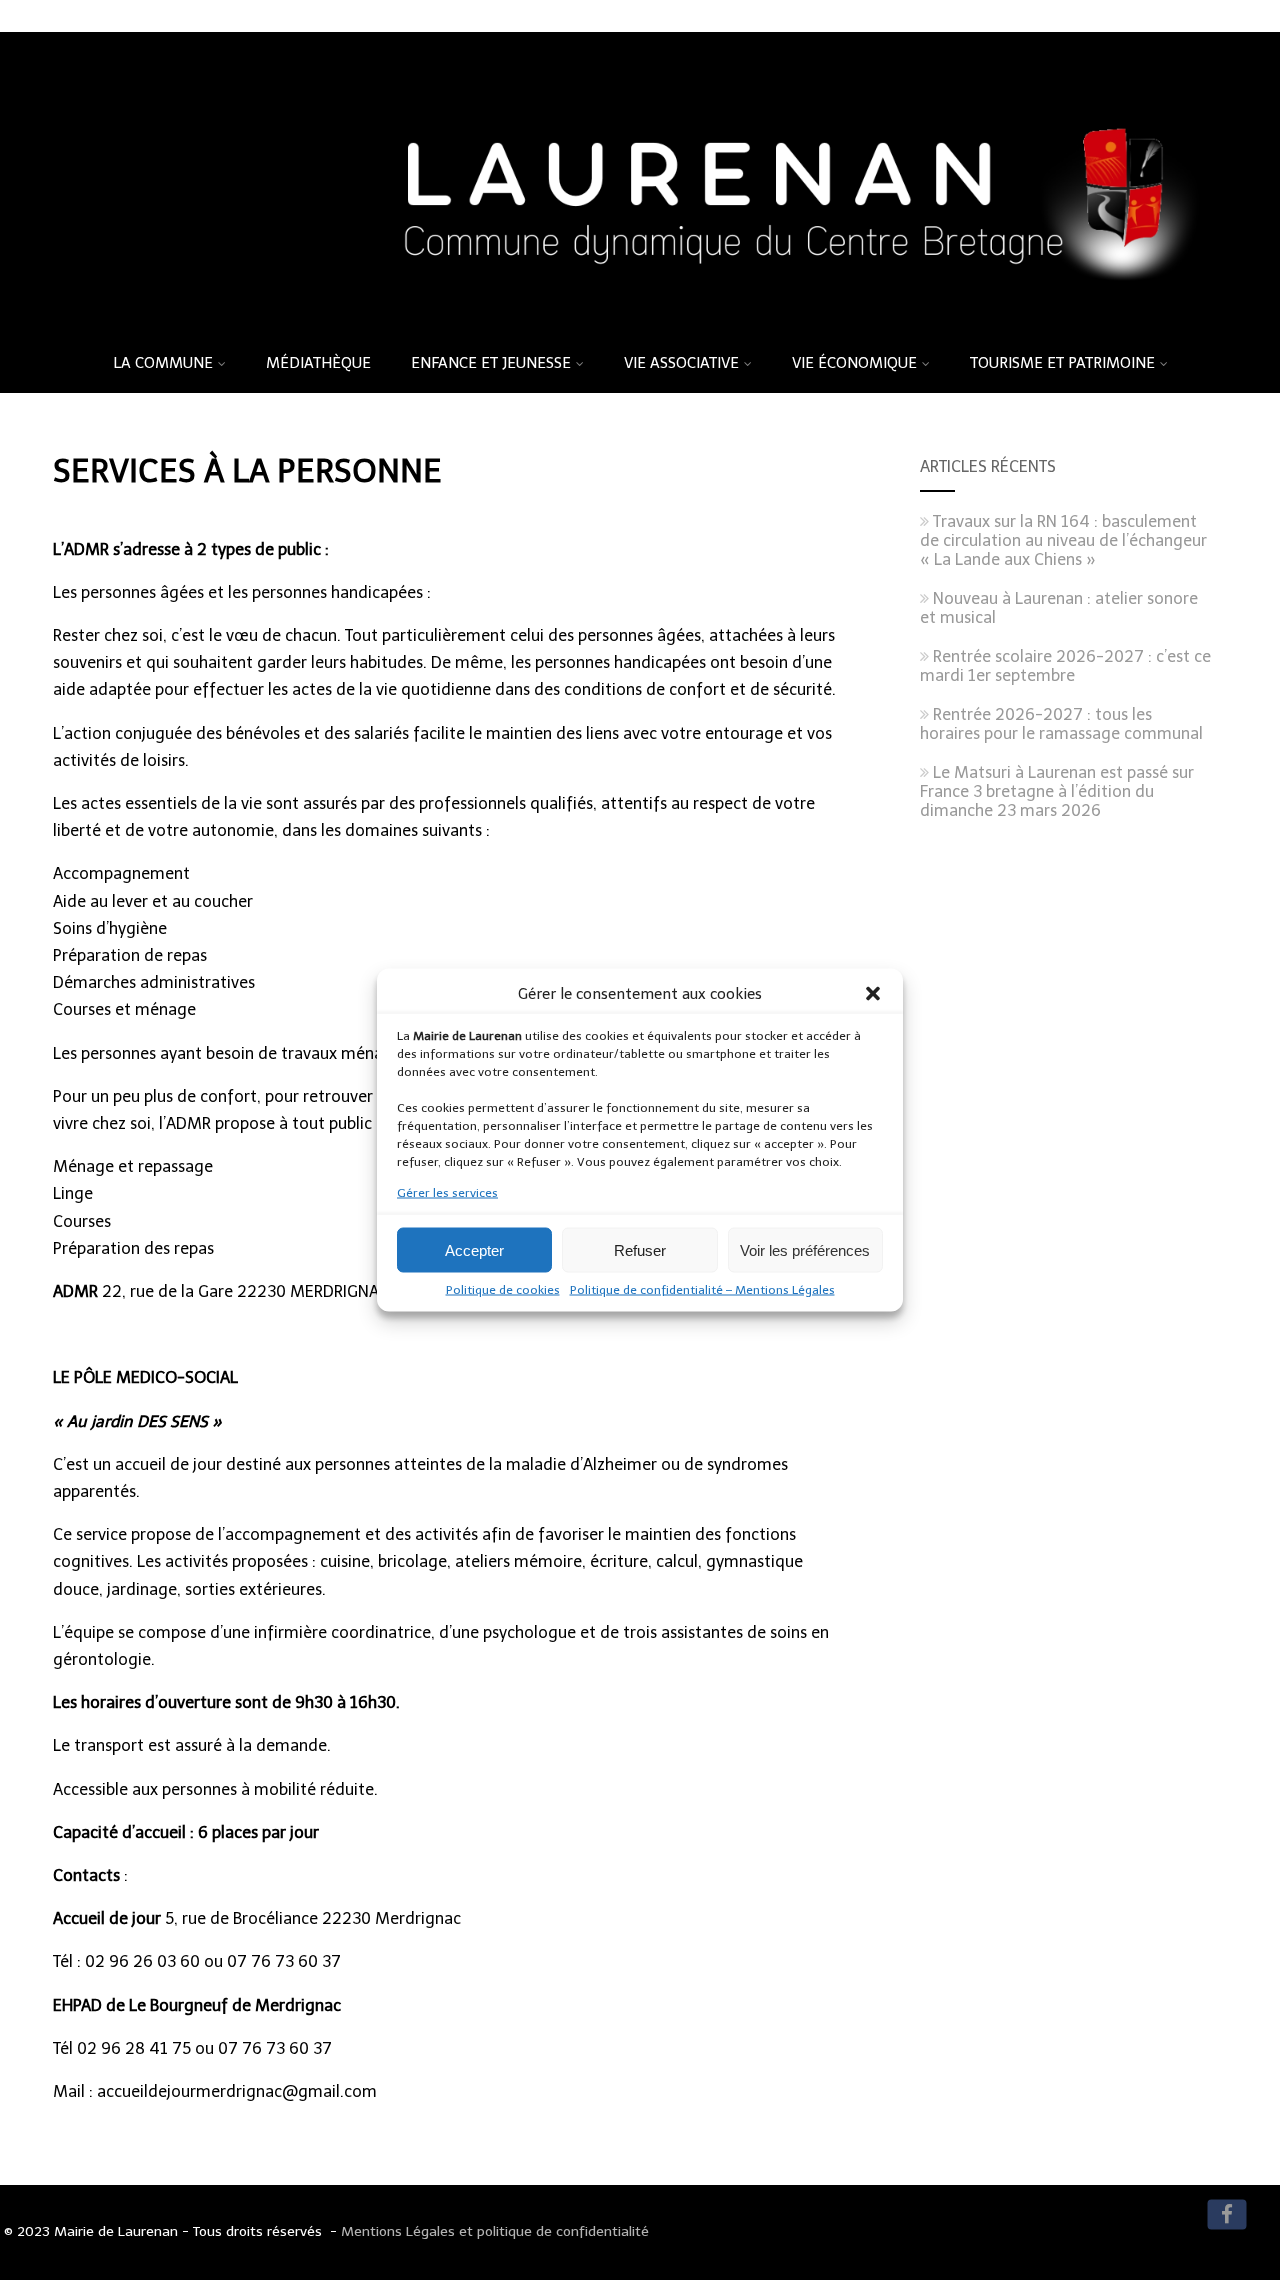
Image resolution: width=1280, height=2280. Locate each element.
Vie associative (681, 363)
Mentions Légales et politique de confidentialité (495, 2231)
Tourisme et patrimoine (1062, 363)
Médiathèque (318, 363)
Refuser (640, 1249)
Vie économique (854, 363)
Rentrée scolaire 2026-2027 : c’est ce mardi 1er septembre (1065, 666)
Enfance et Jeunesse (491, 363)
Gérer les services (447, 1193)
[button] (873, 994)
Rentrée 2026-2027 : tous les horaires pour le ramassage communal (1061, 724)
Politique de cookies (503, 1290)
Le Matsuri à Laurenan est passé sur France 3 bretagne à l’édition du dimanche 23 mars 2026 (1057, 791)
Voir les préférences (805, 1249)
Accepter (474, 1249)
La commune (163, 363)
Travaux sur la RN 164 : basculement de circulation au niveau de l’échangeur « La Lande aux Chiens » (1063, 540)
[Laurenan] (640, 326)
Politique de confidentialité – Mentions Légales (702, 1290)
